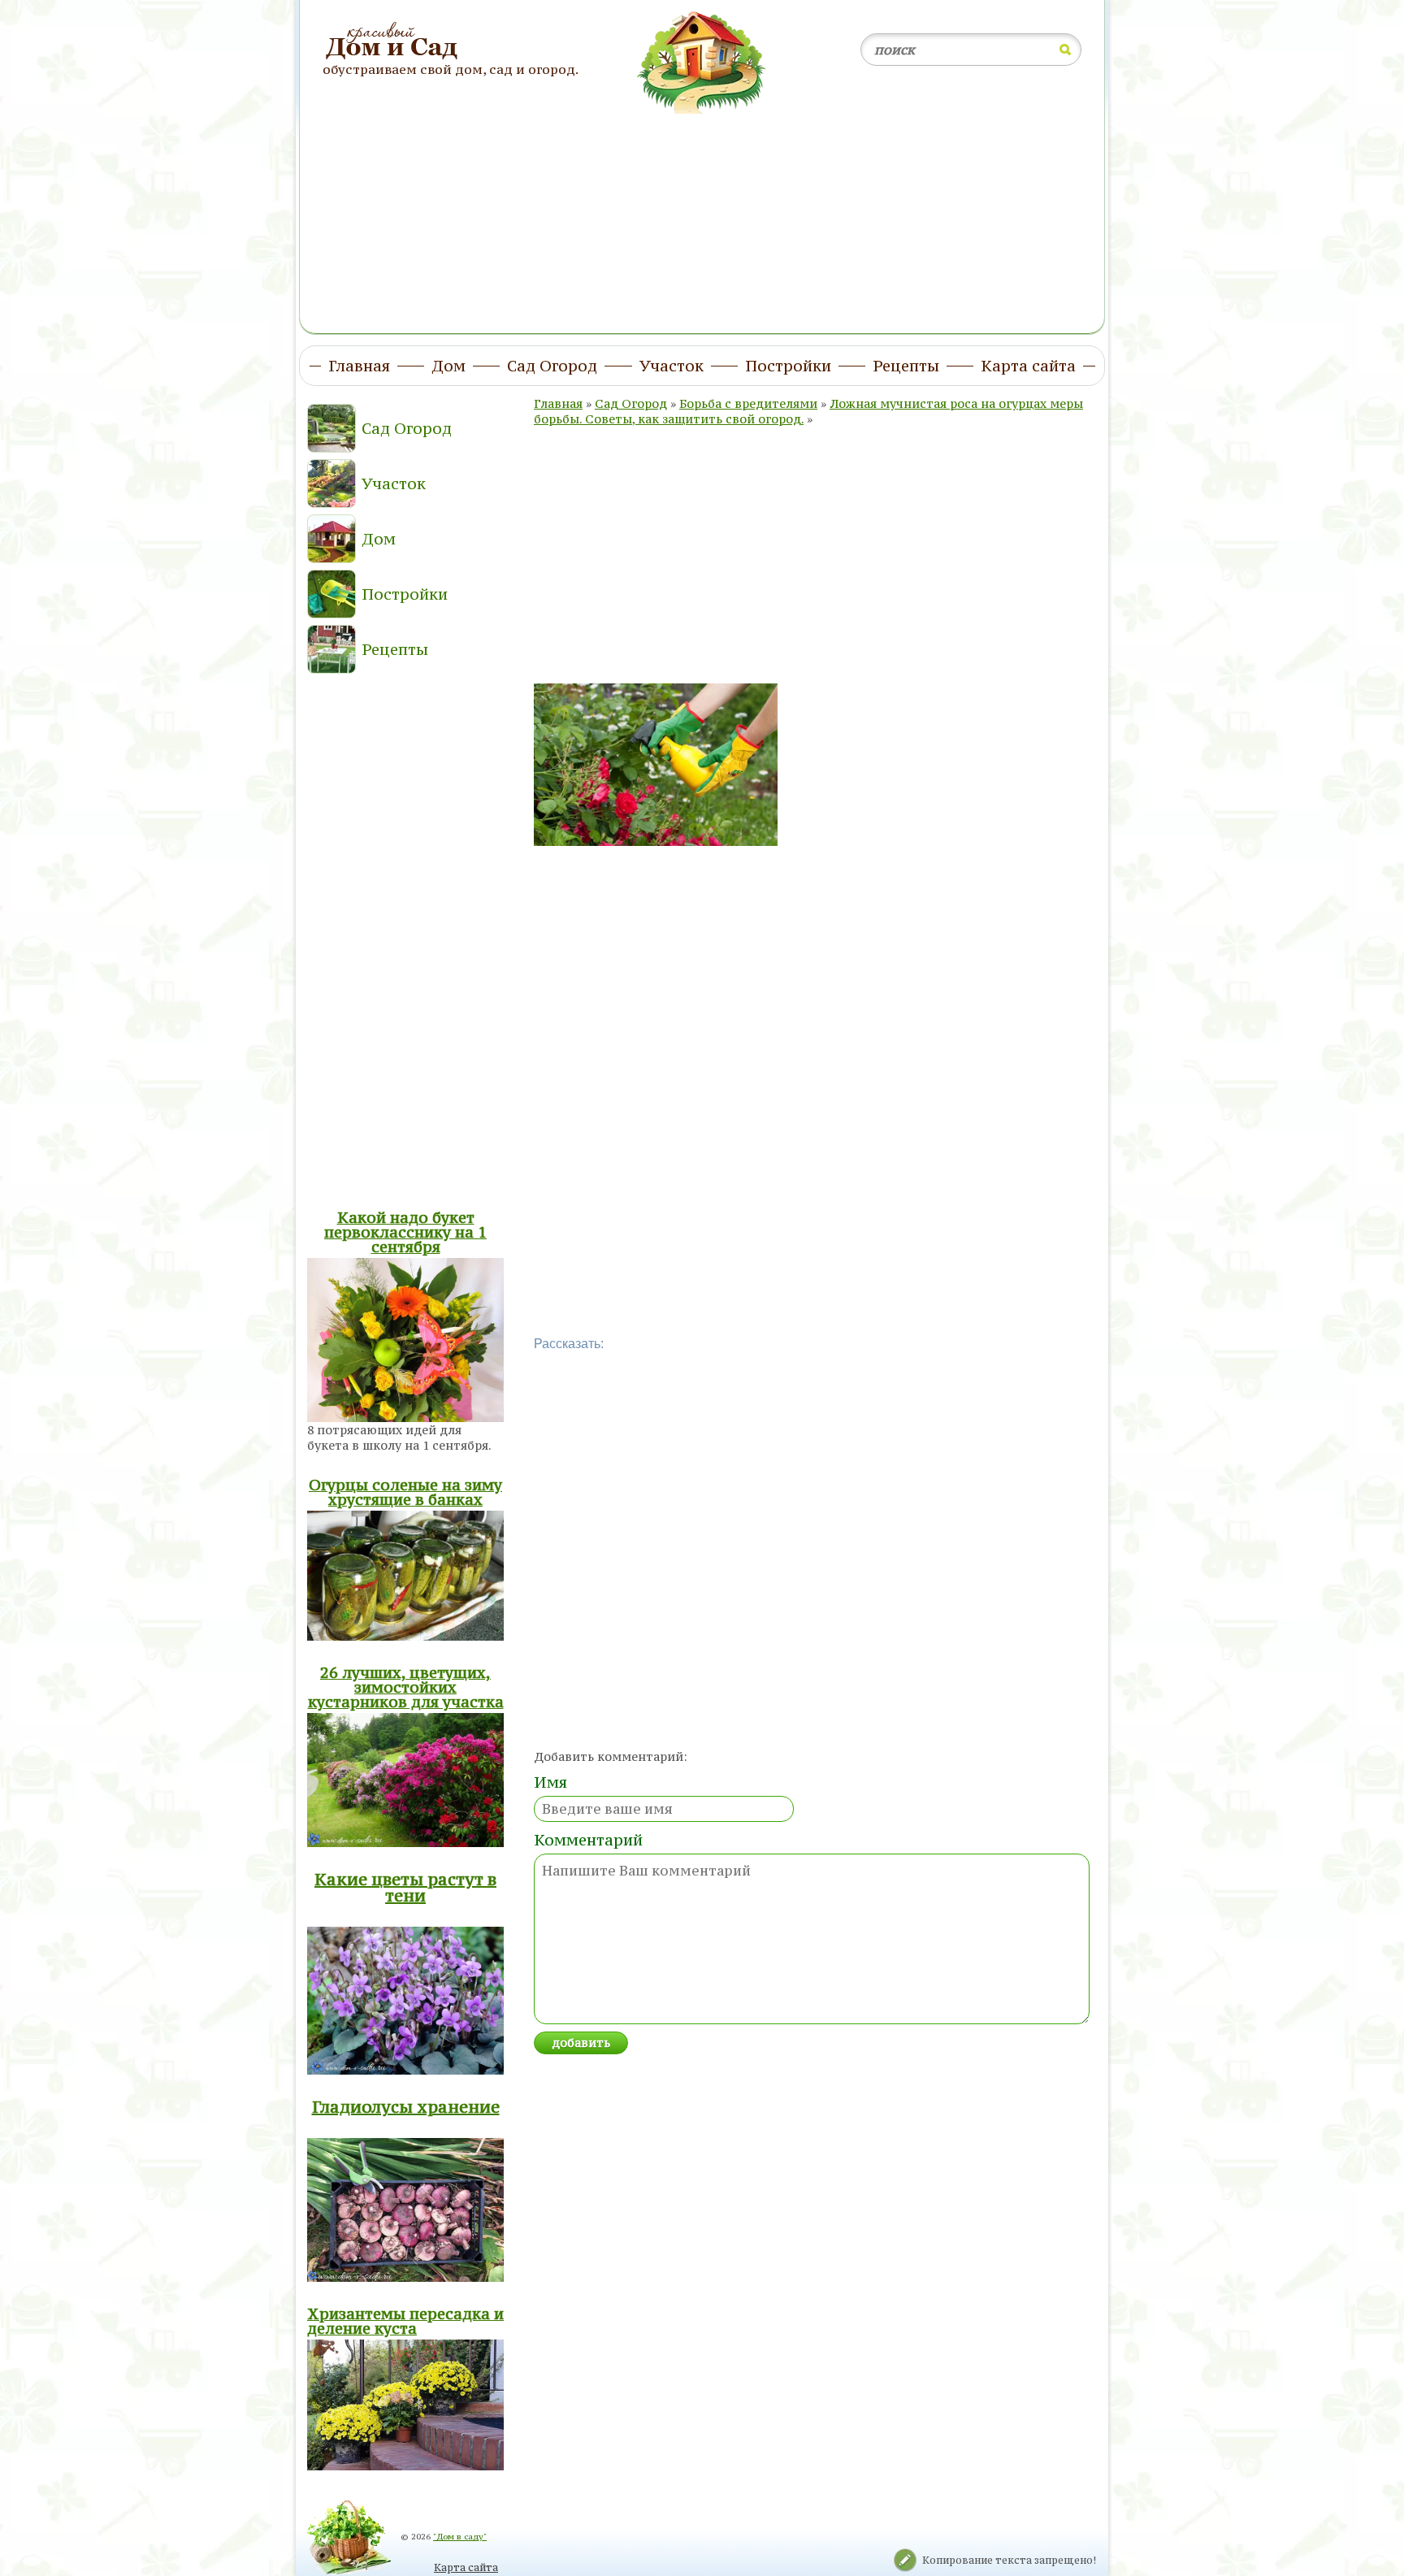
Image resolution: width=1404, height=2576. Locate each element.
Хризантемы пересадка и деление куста (405, 2321)
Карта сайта (466, 2567)
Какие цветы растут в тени (405, 1887)
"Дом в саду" (460, 2537)
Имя (550, 1782)
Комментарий (588, 1840)
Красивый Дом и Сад (394, 41)
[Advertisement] (702, 214)
